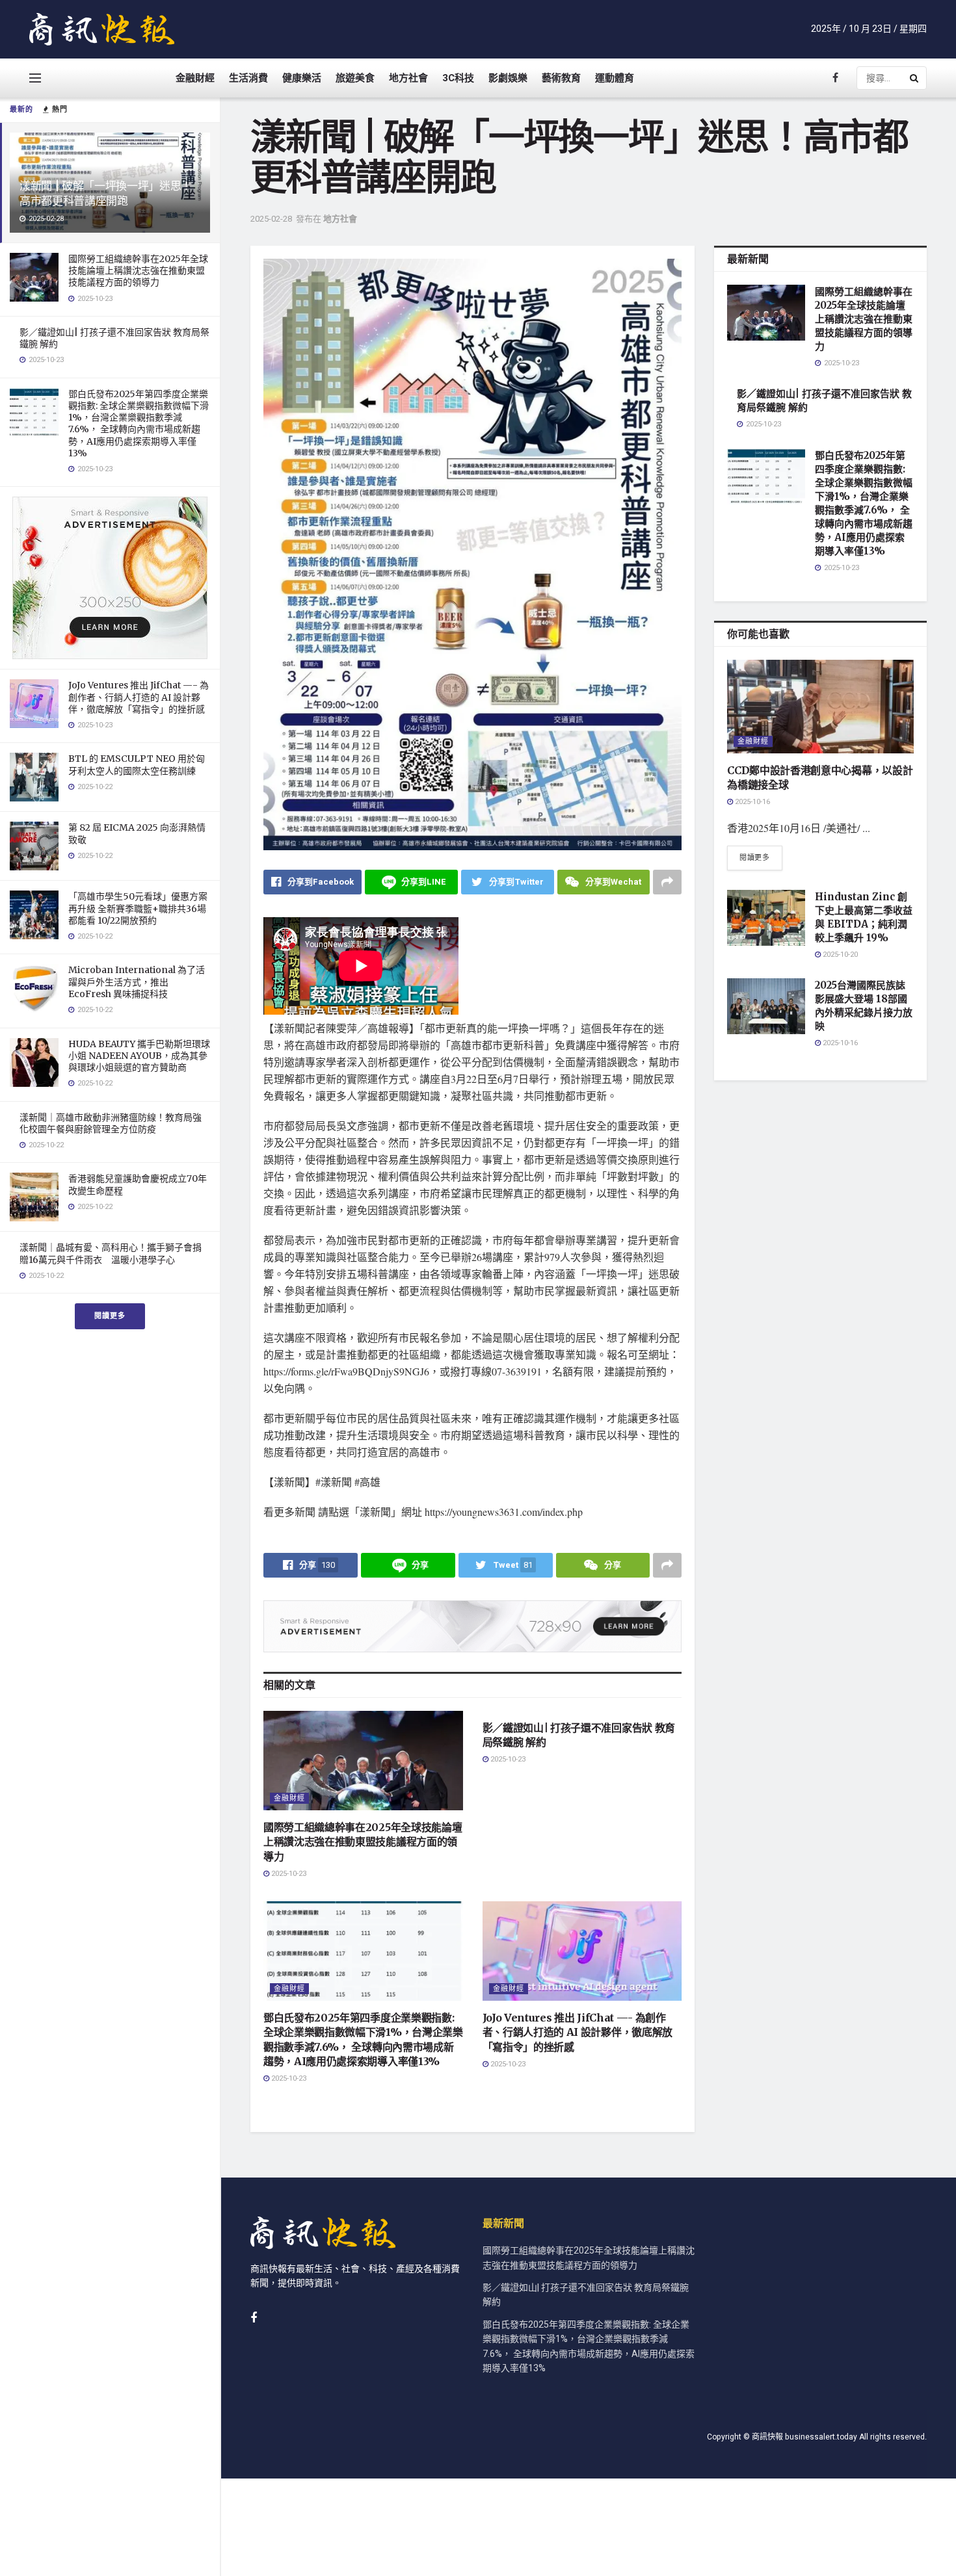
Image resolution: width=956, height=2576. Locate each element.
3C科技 (458, 78)
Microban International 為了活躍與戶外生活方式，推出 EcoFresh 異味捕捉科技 (137, 982)
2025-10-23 (288, 1874)
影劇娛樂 (508, 78)
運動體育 (615, 78)
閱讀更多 (110, 1316)
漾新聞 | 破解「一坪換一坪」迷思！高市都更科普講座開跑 (106, 193)
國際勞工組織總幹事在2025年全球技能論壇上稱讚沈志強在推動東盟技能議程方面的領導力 (138, 270)
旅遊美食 (355, 78)
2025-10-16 (751, 802)
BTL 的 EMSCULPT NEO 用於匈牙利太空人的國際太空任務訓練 (137, 764)
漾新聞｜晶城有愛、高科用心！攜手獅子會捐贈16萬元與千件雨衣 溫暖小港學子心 (111, 1253)
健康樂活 (302, 78)
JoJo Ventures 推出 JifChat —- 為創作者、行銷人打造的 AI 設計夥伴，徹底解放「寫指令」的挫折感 (139, 697)
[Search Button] (915, 78)
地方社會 (408, 78)
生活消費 (248, 78)
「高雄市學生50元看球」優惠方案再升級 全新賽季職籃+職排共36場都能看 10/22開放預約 (138, 908)
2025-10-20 (839, 955)
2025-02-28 (271, 219)
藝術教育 (561, 78)
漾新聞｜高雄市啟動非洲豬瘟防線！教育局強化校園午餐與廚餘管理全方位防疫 (111, 1123)
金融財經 (195, 78)
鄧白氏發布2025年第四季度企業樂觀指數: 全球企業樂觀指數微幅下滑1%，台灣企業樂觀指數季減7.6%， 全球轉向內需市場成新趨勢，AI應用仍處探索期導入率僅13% (139, 423)
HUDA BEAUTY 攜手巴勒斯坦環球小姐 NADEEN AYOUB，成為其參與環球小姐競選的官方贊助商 (139, 1056)
